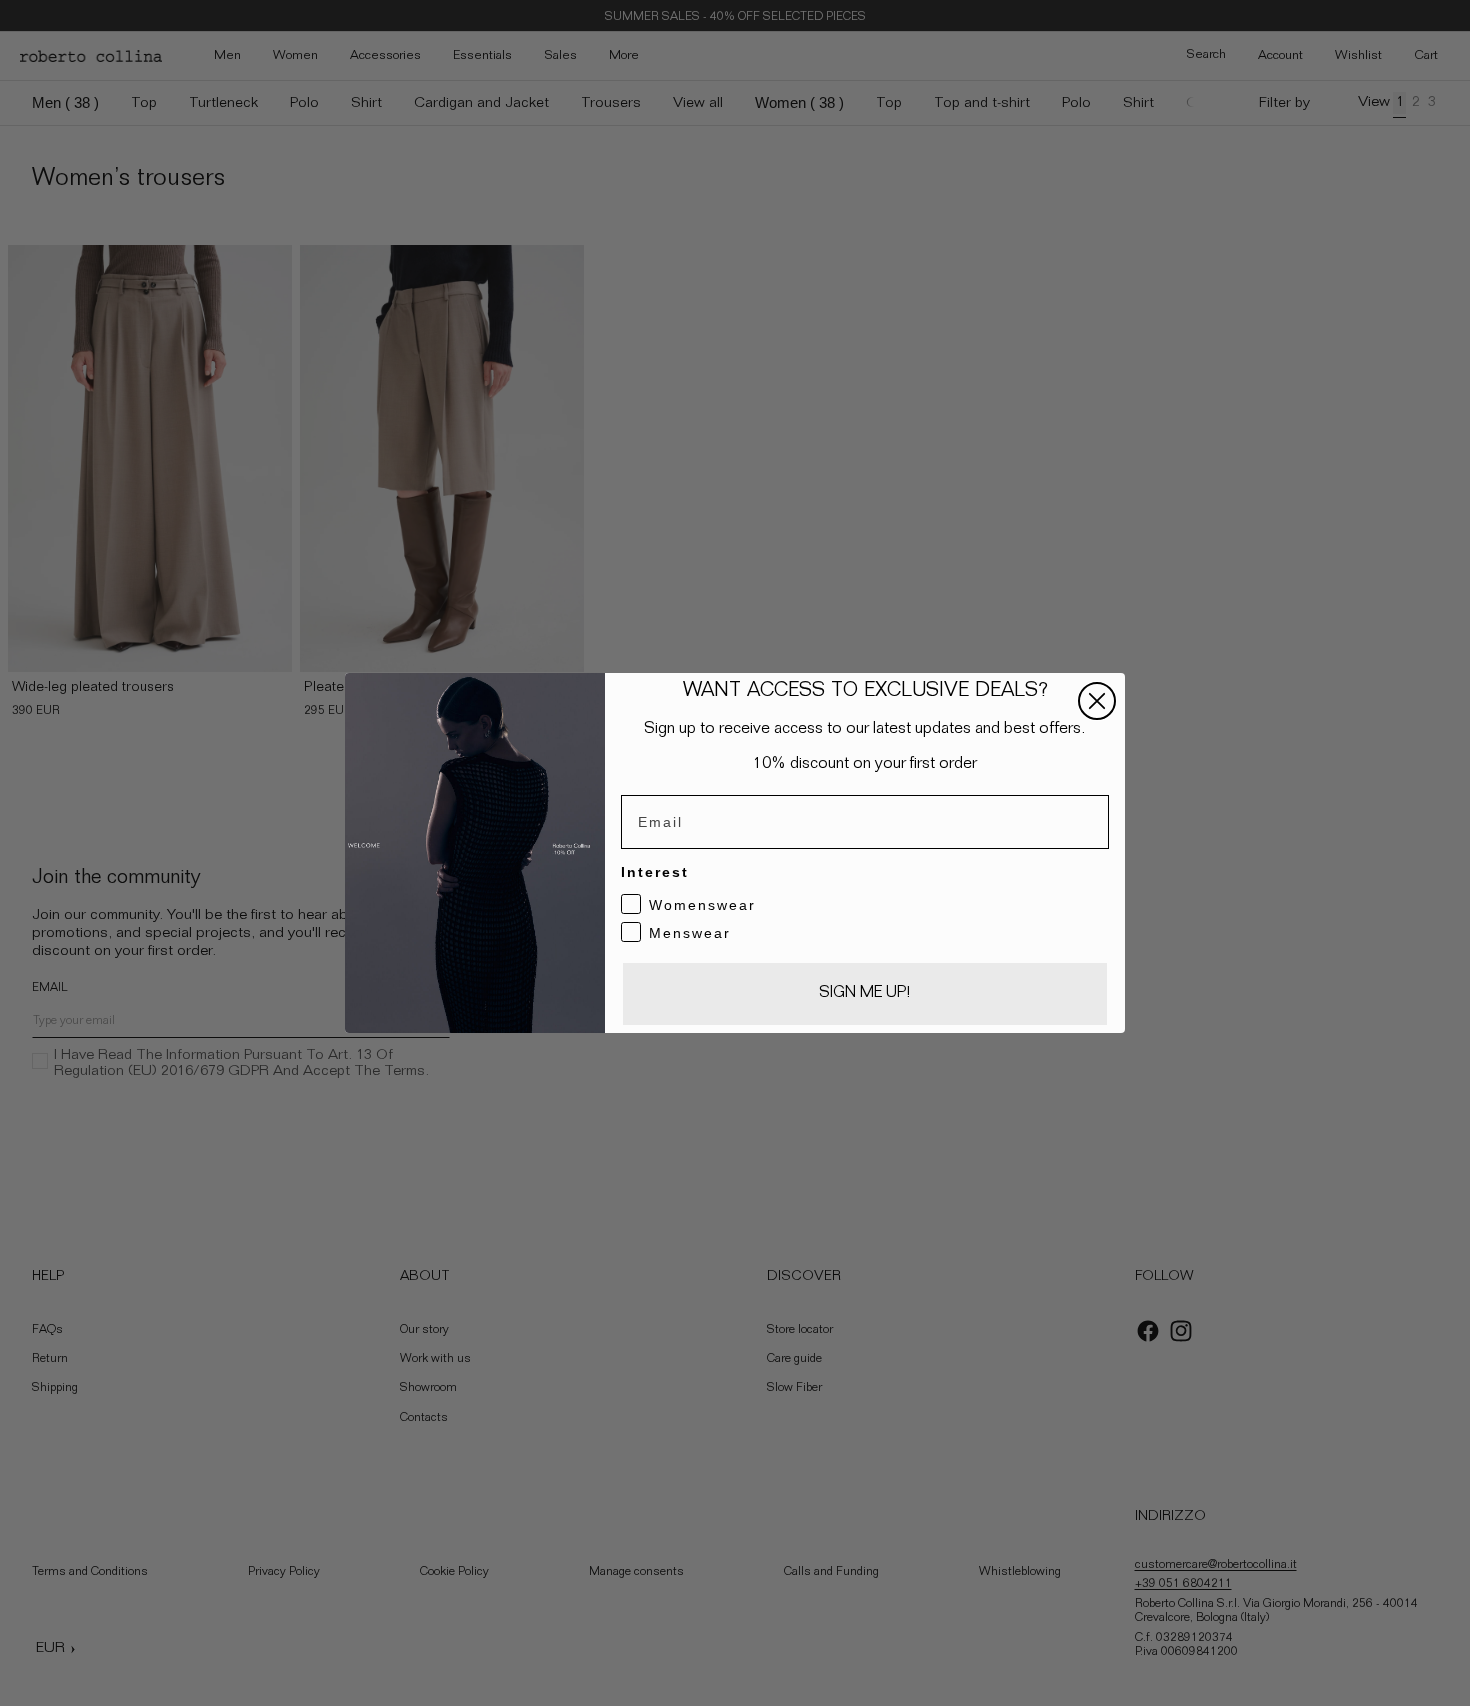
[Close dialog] (1097, 701)
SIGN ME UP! (865, 994)
